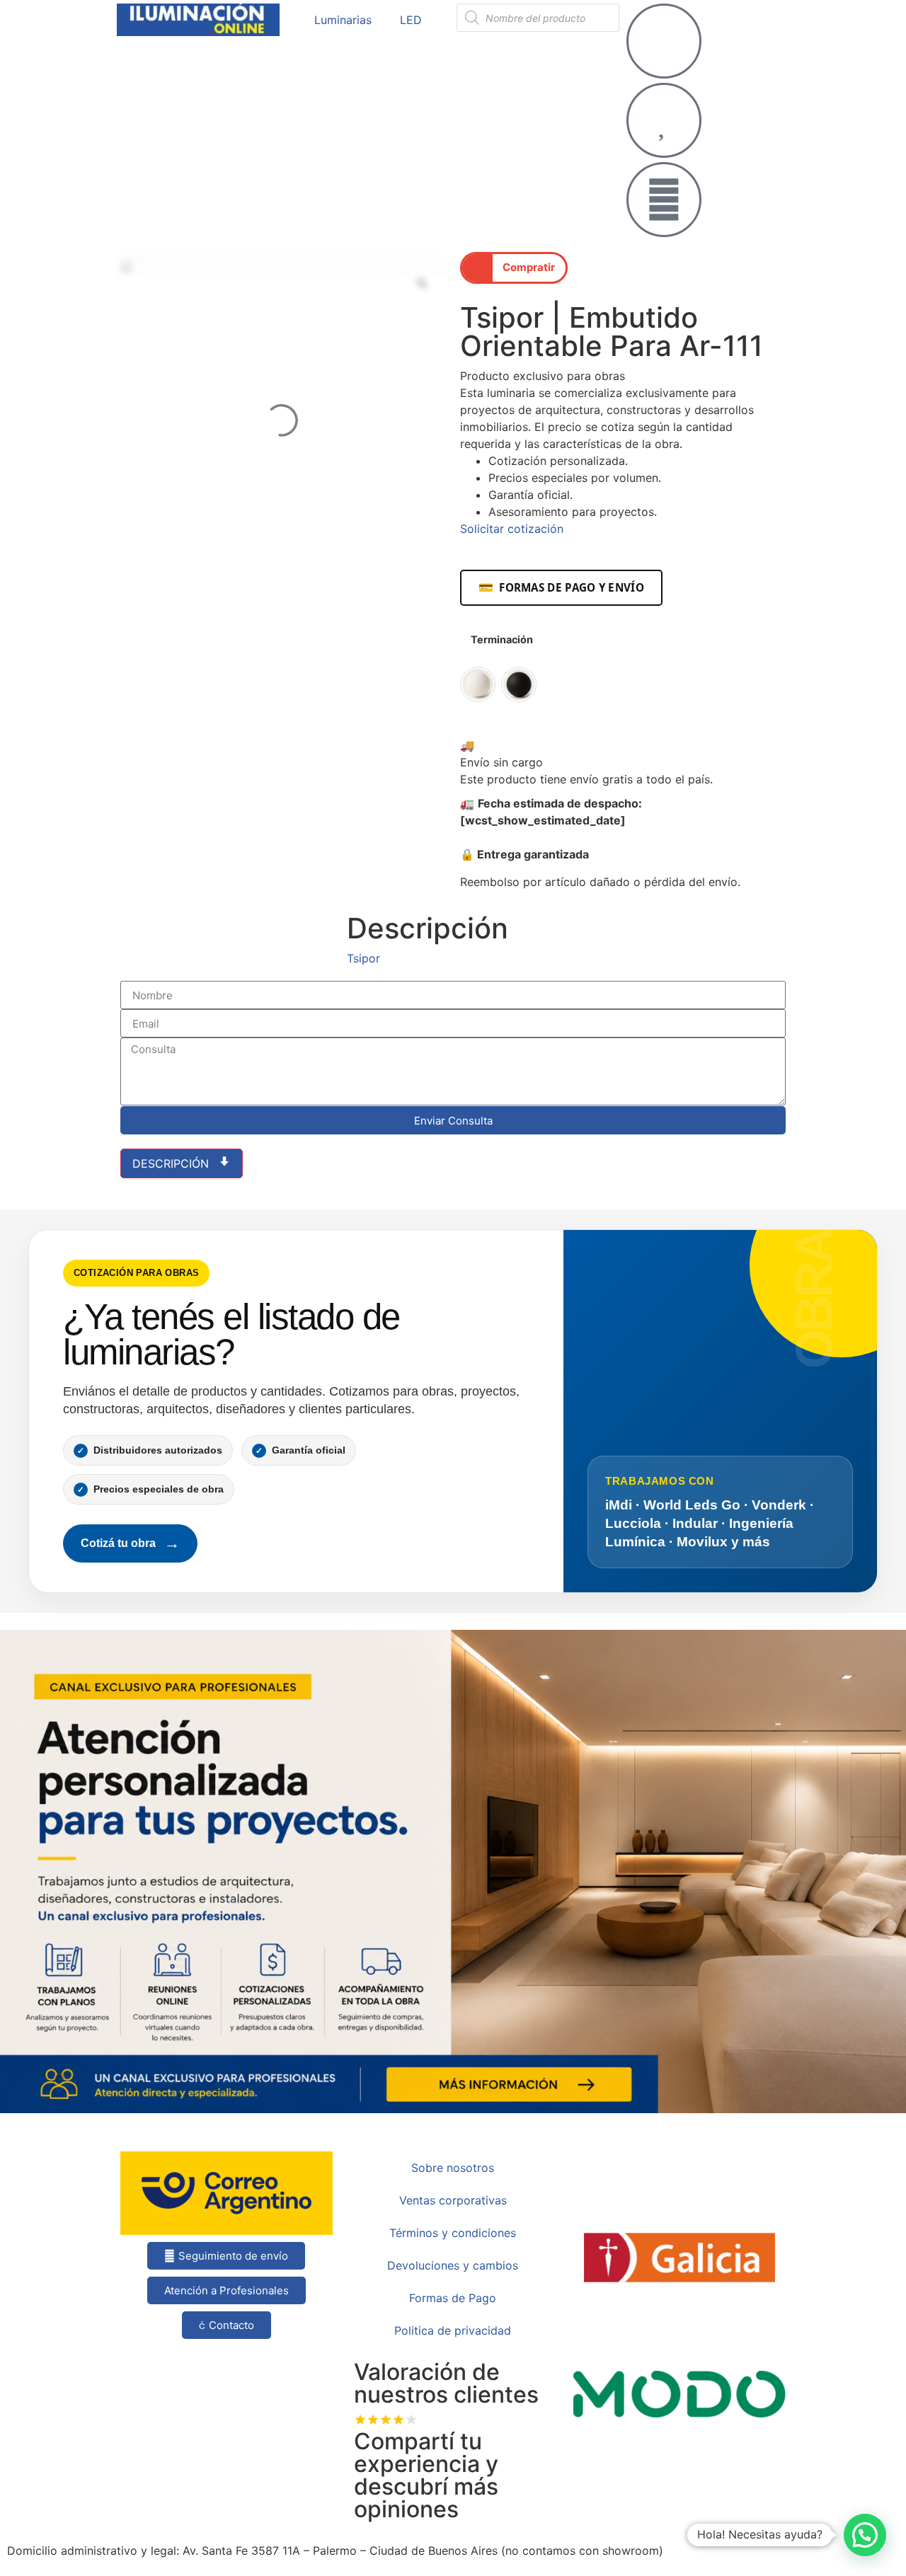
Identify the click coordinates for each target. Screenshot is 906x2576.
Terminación (502, 640)
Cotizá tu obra (130, 1543)
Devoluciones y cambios (453, 2265)
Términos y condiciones (453, 2233)
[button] (514, 268)
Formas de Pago (453, 2298)
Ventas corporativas (453, 2200)
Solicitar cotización (512, 529)
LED (411, 20)
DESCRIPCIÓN (172, 1163)
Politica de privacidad (453, 2330)
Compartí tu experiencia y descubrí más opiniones (426, 2475)
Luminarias (343, 20)
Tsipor (363, 958)
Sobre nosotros (453, 2168)
